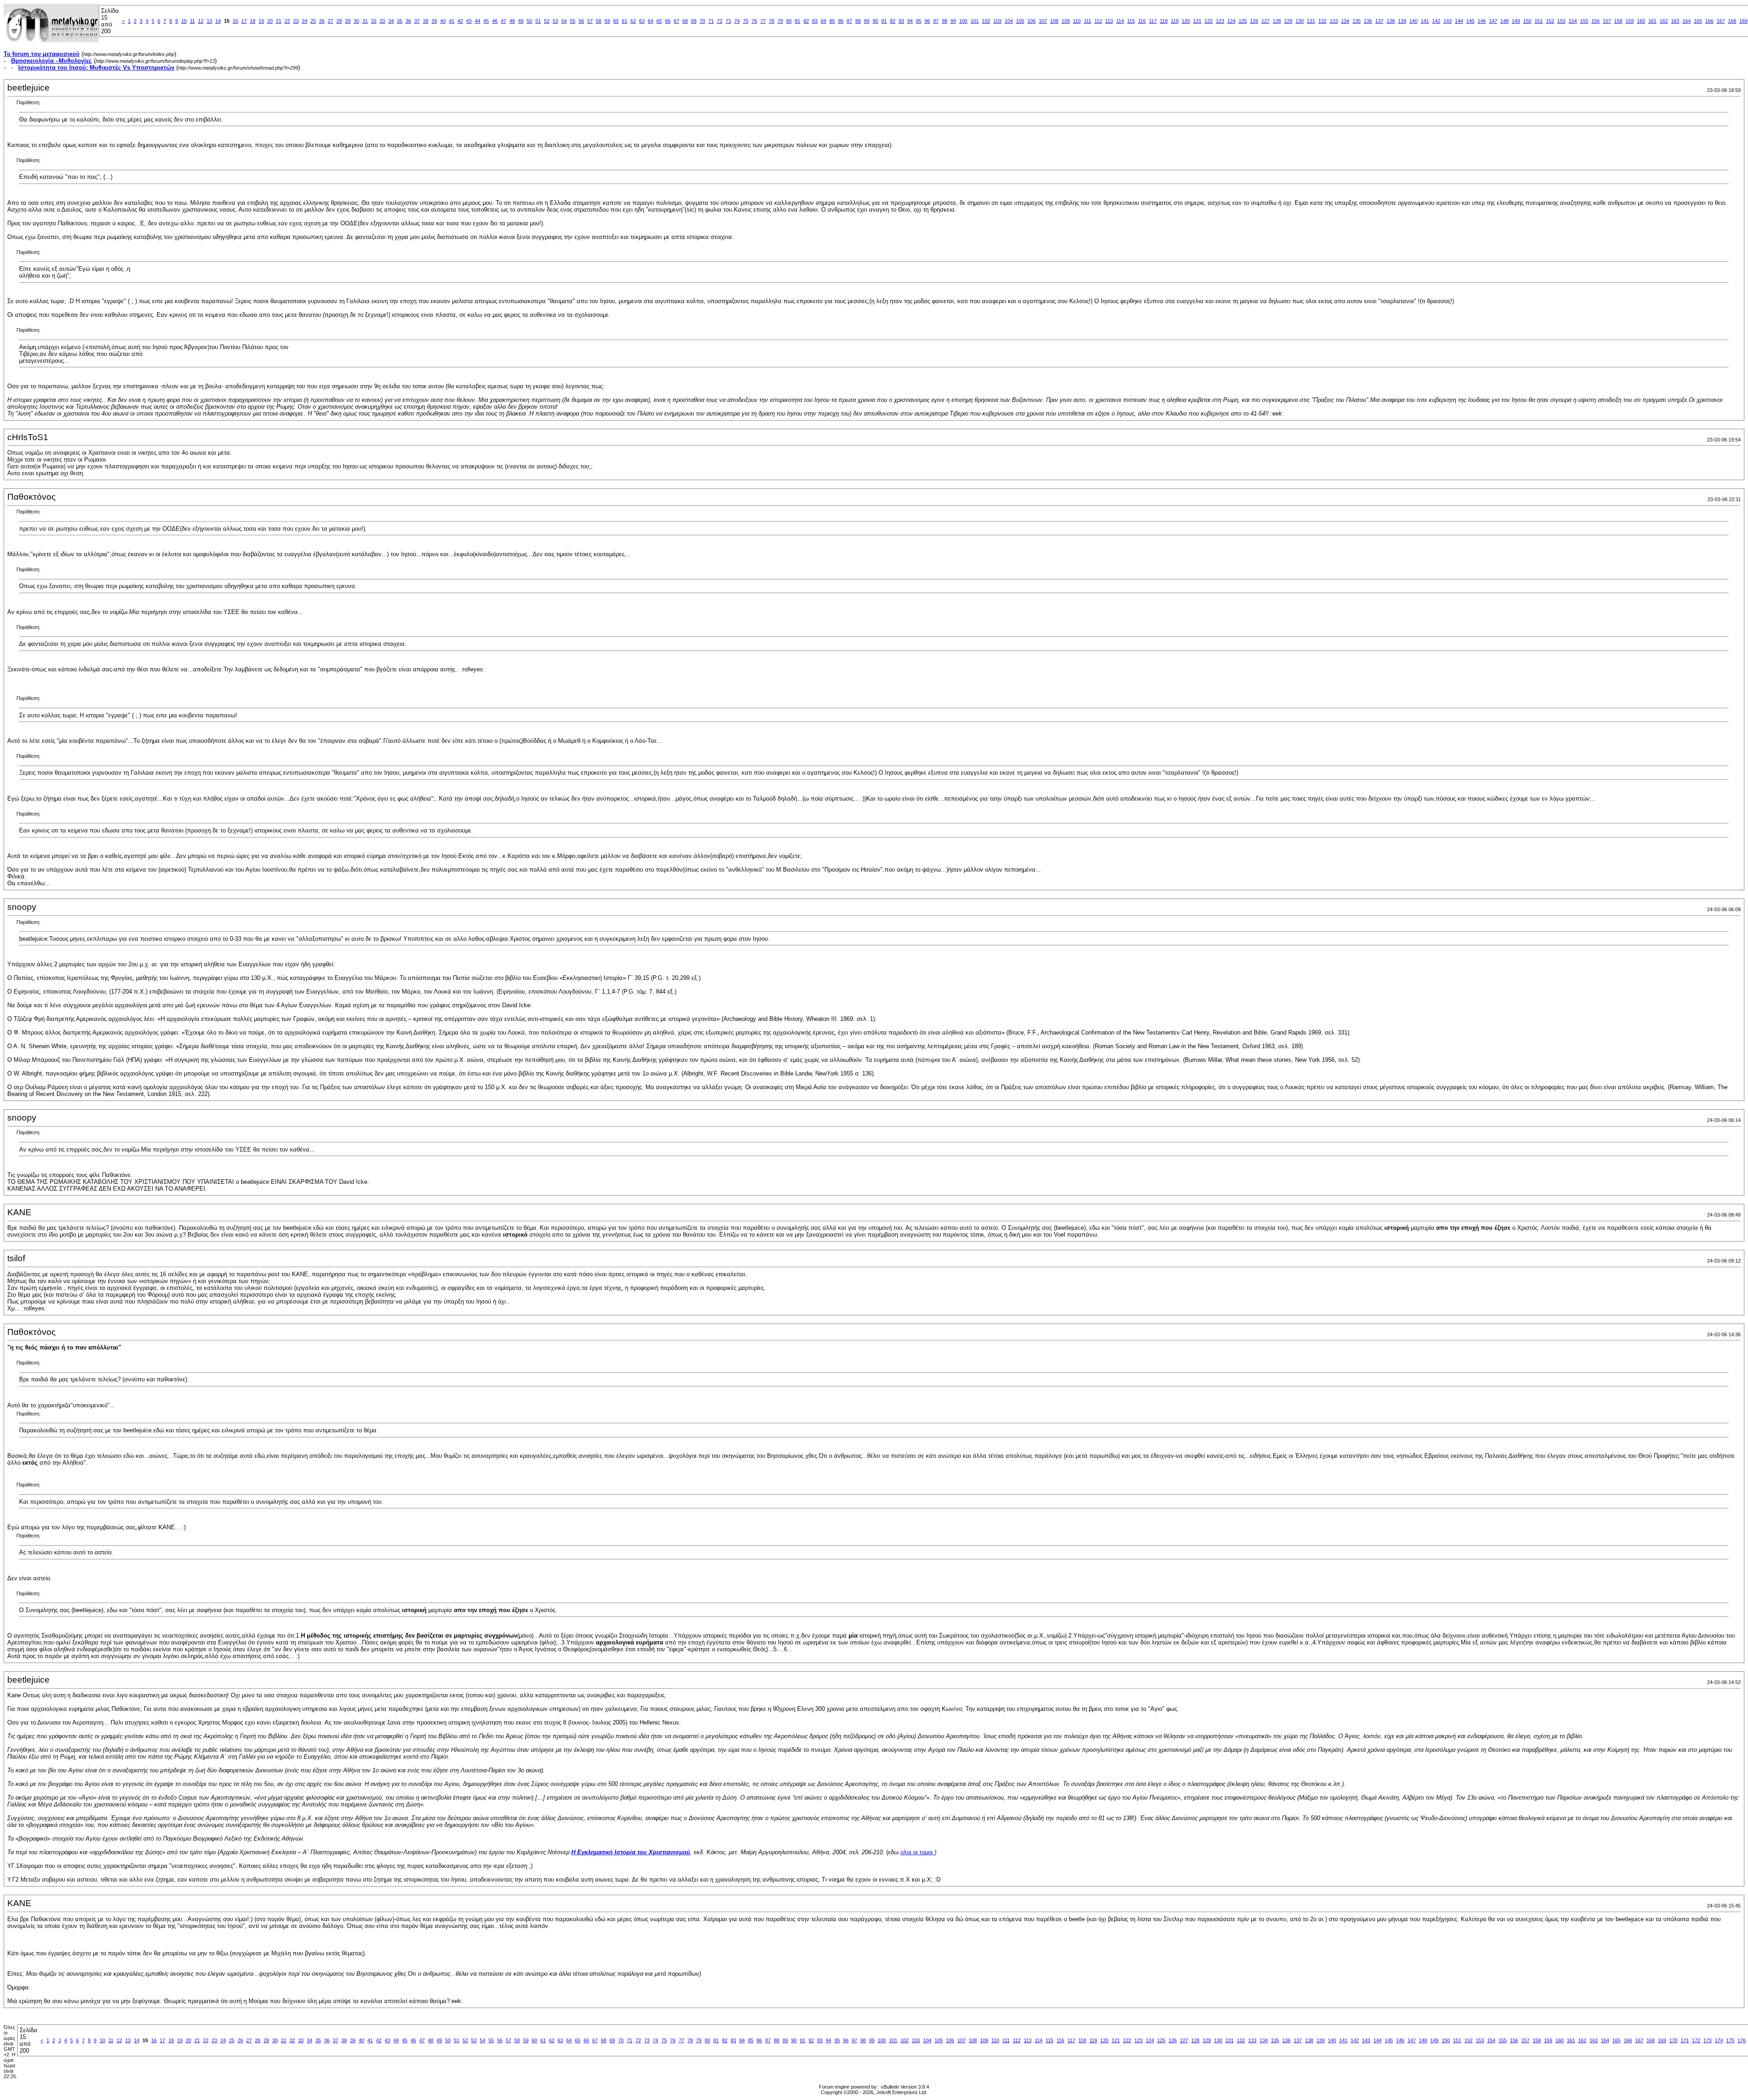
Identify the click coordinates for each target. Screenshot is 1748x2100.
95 (919, 21)
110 (1077, 21)
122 (1209, 21)
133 (1334, 21)
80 (789, 21)
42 (460, 21)
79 (780, 21)
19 (261, 21)
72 (720, 21)
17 (244, 21)
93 (901, 21)
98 (945, 21)
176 (1742, 2040)
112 (1098, 21)
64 (650, 21)
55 (573, 21)
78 (772, 21)
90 (875, 21)
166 (1709, 21)
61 (625, 21)
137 (1379, 21)
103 (997, 21)
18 (253, 21)
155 (1584, 21)
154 (1573, 21)
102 (986, 21)
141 (1425, 21)
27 (330, 21)
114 (1120, 21)
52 (547, 21)
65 (659, 21)
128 (1277, 21)
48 (512, 21)
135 (1357, 21)
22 (287, 21)
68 (685, 21)
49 (521, 21)
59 (607, 21)
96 (927, 21)
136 (1368, 21)
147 (1493, 21)
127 (1265, 21)
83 (815, 21)
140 (1413, 21)
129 (1288, 21)
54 (564, 21)
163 (1675, 21)
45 (486, 21)
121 (1197, 21)
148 (1504, 21)
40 (443, 21)
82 (806, 21)
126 (1254, 21)
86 (841, 21)
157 (1607, 21)
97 (936, 21)
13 (209, 21)
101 (975, 21)
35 (400, 21)
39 (434, 21)
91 (884, 21)
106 (1032, 21)
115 (1131, 21)
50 (529, 21)
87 (849, 21)
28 (339, 21)
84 (823, 21)
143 (1448, 21)
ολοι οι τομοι (917, 1852)
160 (1641, 21)
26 (322, 21)
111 (1087, 21)
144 (1459, 21)
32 (374, 21)
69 (694, 21)
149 (1516, 21)
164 (1687, 21)
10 (184, 21)
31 (365, 21)
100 (963, 21)
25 (313, 21)
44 (478, 21)
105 (1020, 21)
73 (728, 21)
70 (702, 21)
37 (417, 21)
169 (1743, 21)
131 (1311, 21)
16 (235, 21)
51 (538, 21)
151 (1539, 21)
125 (1243, 21)
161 (1652, 21)
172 (1696, 2040)
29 (348, 21)
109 (1066, 21)
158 (1618, 21)
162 (1664, 21)
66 (668, 21)
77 (763, 21)
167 (1721, 21)
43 (469, 21)
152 (1550, 21)
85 (832, 21)
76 (754, 21)
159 (1630, 21)
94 (910, 21)
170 (1673, 2040)
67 (676, 21)
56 (581, 21)
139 (1402, 21)
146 (1482, 21)
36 (408, 21)
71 (711, 21)
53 (555, 21)
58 (599, 21)
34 (391, 21)
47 (503, 21)
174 (1719, 2040)
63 (642, 21)
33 (382, 21)
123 (1220, 21)
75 (746, 21)
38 (426, 21)
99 (953, 21)
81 (798, 21)
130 (1300, 21)
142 (1436, 21)
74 (737, 21)
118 (1164, 21)
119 (1175, 21)
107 (1043, 21)
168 (1732, 21)
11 (192, 21)
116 (1142, 21)
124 (1231, 21)
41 (452, 21)
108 (1054, 21)
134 (1345, 21)
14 (218, 21)
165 (1698, 21)
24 (305, 21)
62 (633, 21)
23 (296, 21)
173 (1707, 2040)
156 (1596, 21)
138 (1391, 21)
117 (1153, 21)
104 (1009, 21)
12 (201, 21)
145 (1470, 21)
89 (867, 21)
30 (356, 21)
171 (1685, 2040)
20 (270, 21)
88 (858, 21)
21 (279, 21)
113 (1109, 21)
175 (1730, 2040)
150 (1527, 21)
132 (1322, 21)
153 (1561, 21)
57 (590, 21)
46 (495, 21)
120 (1186, 21)
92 (893, 21)
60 (616, 21)
